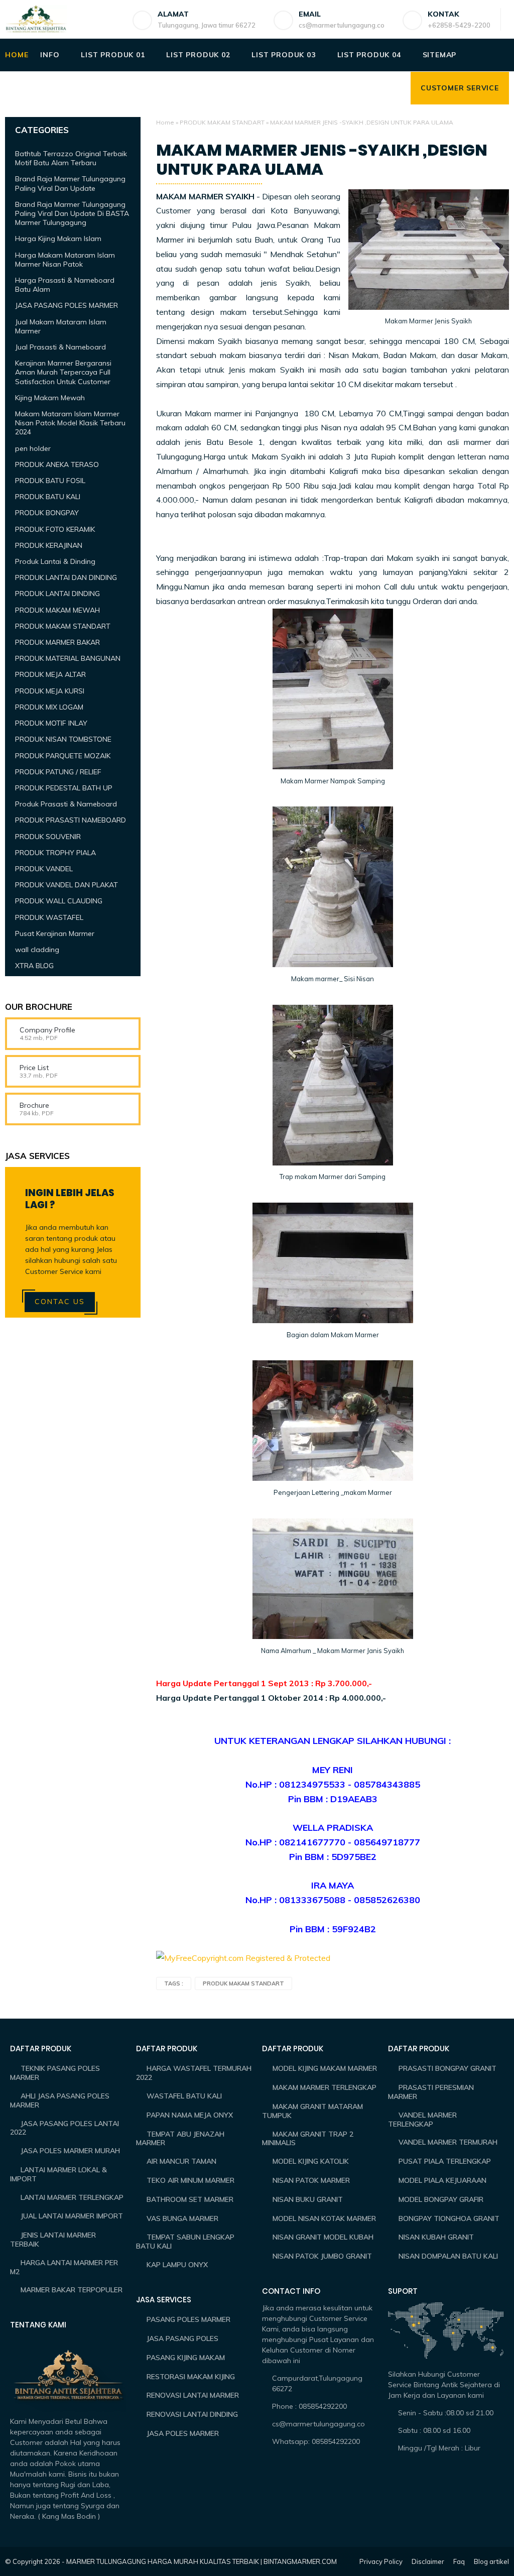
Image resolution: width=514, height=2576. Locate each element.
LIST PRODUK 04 (369, 55)
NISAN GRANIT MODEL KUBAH (323, 2237)
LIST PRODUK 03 (283, 55)
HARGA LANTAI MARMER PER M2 (64, 2267)
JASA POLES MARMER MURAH (70, 2151)
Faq (459, 2561)
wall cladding (37, 950)
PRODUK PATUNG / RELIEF (58, 772)
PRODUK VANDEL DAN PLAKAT (67, 885)
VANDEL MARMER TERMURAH (448, 2142)
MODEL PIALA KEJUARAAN (442, 2180)
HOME (17, 55)
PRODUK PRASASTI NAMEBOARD (71, 820)
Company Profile (47, 1030)
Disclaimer (428, 2561)
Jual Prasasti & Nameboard (60, 347)
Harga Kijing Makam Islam (58, 239)
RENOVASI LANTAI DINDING (192, 2414)
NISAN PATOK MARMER (311, 2180)
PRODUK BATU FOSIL (50, 481)
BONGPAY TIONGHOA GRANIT (449, 2218)
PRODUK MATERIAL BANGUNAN (68, 658)
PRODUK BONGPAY (47, 513)
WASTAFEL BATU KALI (184, 2096)
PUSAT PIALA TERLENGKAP (445, 2161)
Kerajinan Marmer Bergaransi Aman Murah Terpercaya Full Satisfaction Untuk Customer (63, 372)
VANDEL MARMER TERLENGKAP (422, 2120)
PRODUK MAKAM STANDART (222, 122)
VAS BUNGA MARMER (182, 2218)
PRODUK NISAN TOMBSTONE (63, 739)
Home (165, 122)
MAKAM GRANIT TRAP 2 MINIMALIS (308, 2139)
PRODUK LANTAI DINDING (57, 594)
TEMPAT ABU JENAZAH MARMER (180, 2139)
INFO (50, 55)
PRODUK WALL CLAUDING (59, 901)
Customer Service (460, 88)
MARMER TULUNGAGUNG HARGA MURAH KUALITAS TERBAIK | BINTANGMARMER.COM (202, 2561)
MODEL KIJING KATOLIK (311, 2161)
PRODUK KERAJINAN (49, 545)
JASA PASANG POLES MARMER (67, 305)
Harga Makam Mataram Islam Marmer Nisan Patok (65, 260)
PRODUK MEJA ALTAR (50, 674)
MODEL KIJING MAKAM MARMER (325, 2068)
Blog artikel (491, 2561)
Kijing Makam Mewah (50, 398)
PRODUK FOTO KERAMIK (55, 529)
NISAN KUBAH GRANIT (436, 2237)
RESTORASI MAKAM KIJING (191, 2377)
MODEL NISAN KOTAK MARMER (324, 2218)
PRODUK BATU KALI (48, 497)
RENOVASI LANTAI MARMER (193, 2395)
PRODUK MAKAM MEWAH (57, 610)
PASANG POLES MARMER (188, 2319)
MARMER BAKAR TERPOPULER (72, 2290)
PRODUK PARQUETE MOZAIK (63, 756)
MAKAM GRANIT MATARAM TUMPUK (312, 2111)
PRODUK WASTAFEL (49, 917)
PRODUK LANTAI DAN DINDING (66, 577)
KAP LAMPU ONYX (177, 2265)
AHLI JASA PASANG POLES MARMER (60, 2100)
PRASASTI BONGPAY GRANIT (447, 2068)
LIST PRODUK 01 (113, 55)
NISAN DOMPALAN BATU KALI (448, 2256)
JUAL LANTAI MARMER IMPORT (72, 2216)
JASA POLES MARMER (183, 2433)
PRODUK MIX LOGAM (49, 707)
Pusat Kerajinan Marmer (55, 933)
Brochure (34, 1105)
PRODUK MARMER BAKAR (57, 642)
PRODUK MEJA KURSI (50, 691)
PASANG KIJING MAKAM (186, 2358)
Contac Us (60, 1302)
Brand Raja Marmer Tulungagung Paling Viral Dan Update (70, 183)
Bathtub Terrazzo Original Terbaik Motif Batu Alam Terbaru (71, 158)
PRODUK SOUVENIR (48, 837)
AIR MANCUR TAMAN (181, 2161)
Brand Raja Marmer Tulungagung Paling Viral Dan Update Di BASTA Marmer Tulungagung (72, 213)
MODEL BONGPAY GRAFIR (441, 2199)
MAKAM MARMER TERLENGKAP (325, 2087)
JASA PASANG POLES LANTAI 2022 (65, 2128)
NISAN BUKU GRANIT (308, 2199)
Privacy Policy (381, 2561)
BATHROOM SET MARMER (190, 2199)
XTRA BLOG (34, 966)
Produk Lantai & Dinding (55, 561)
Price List (34, 1068)
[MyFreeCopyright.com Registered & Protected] (243, 1958)
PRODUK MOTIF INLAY (51, 723)
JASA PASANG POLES (182, 2338)
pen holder (33, 448)
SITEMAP (440, 55)
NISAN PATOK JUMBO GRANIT (322, 2256)
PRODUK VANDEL (44, 869)
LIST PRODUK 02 (198, 55)
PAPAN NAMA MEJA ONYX (190, 2115)
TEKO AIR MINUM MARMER (190, 2180)
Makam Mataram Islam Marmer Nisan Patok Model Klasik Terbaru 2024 (70, 423)
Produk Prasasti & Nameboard (66, 804)
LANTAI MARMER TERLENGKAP (72, 2197)
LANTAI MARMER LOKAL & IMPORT (58, 2174)
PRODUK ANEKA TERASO (57, 464)
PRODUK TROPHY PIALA (55, 853)
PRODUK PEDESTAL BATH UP (64, 788)
